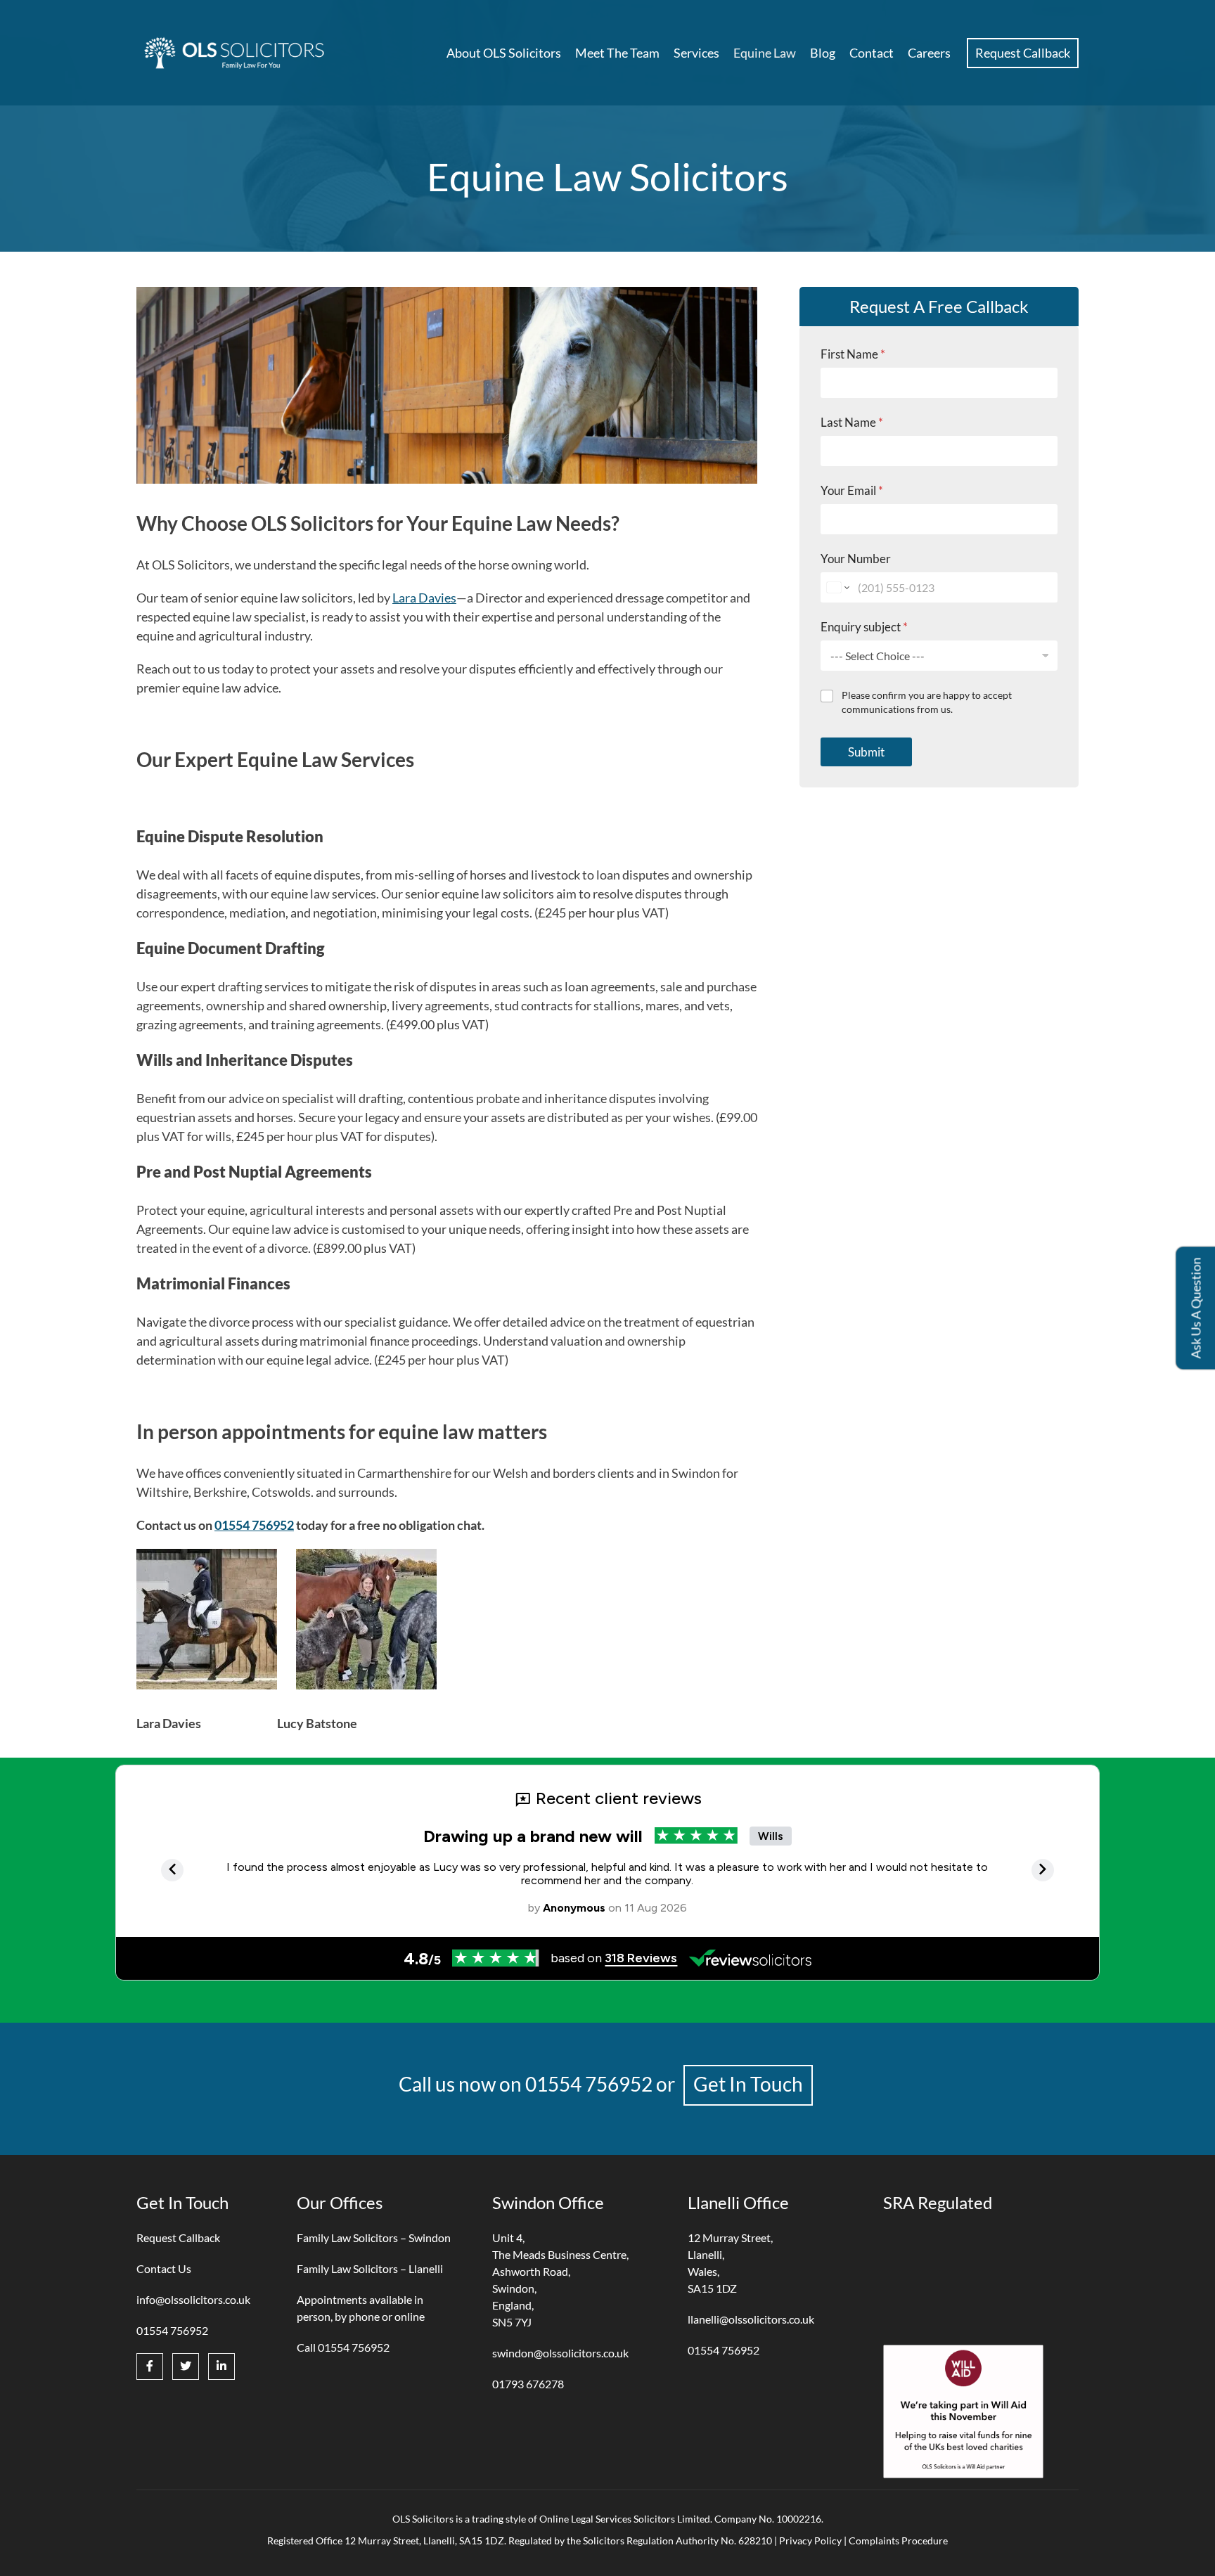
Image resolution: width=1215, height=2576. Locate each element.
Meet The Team (617, 53)
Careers (929, 53)
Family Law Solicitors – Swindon (374, 2237)
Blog (823, 53)
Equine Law (765, 53)
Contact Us (164, 2268)
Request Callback (1023, 53)
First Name (853, 354)
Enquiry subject (864, 627)
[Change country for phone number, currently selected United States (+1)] (837, 587)
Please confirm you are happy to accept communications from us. (927, 702)
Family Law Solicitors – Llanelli (370, 2268)
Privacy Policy (810, 2540)
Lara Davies (424, 598)
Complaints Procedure (898, 2540)
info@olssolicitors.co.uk (193, 2299)
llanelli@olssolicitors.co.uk (751, 2319)
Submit (866, 751)
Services (696, 53)
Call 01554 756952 (343, 2347)
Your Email (852, 490)
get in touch (748, 2084)
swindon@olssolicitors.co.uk (560, 2353)
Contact (872, 53)
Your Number (856, 559)
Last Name (852, 422)
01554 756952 (254, 1525)
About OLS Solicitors (504, 53)
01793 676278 (528, 2384)
